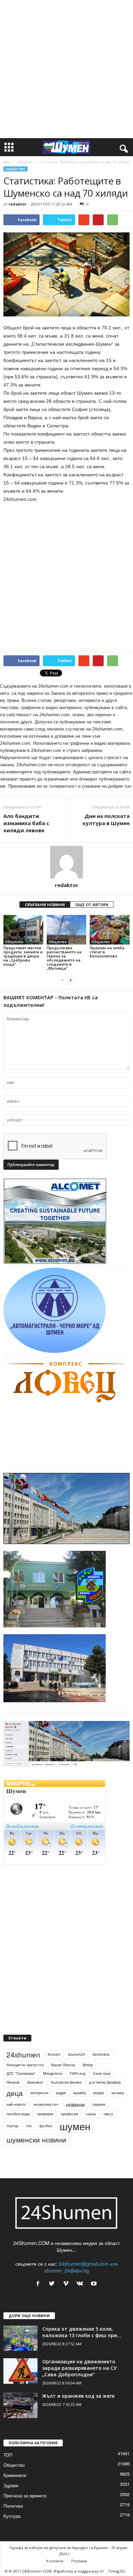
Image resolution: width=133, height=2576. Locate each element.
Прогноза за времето (25, 2496)
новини (75, 2104)
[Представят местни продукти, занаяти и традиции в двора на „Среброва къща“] (23, 930)
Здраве (11, 2485)
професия (69, 2114)
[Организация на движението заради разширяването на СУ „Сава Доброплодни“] (20, 2371)
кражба (79, 2093)
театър (12, 2126)
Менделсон (53, 2073)
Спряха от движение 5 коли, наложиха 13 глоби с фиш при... (82, 2332)
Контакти (55, 2561)
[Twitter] (53, 2284)
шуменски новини (36, 2139)
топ (29, 2126)
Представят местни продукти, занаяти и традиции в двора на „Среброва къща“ (23, 956)
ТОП (8, 2455)
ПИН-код (78, 2073)
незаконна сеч (46, 2104)
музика (118, 2093)
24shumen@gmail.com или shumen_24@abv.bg (81, 2267)
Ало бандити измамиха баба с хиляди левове (26, 823)
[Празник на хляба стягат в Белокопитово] (110, 930)
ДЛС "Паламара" (21, 2073)
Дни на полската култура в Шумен (106, 819)
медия (99, 2093)
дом (7, 162)
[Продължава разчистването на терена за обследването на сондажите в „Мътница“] (67, 930)
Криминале (15, 2475)
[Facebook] (39, 2284)
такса (108, 2114)
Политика (13, 2506)
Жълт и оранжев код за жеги (78, 2396)
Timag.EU (117, 2571)
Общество (24, 162)
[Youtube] (95, 2284)
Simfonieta (101, 2054)
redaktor (17, 204)
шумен (75, 2126)
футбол (46, 2126)
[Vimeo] (67, 2284)
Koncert (54, 2054)
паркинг (99, 2104)
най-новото (16, 2104)
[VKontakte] (81, 2284)
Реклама (79, 2561)
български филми (66, 2082)
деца (15, 2093)
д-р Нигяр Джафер (105, 2082)
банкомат (35, 2082)
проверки (45, 2114)
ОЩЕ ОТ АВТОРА (92, 905)
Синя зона (102, 2073)
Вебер (88, 2065)
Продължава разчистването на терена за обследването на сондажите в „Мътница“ (64, 958)
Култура (12, 2516)
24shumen (23, 2054)
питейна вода (18, 2114)
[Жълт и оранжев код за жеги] (20, 2405)
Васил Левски (63, 2065)
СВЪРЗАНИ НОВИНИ (45, 905)
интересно (39, 2093)
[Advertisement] (66, 69)
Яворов (13, 2082)
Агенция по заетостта (25, 2065)
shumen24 (76, 2054)
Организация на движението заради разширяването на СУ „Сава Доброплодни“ (79, 2368)
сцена (91, 2114)
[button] (122, 147)
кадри (61, 2093)
